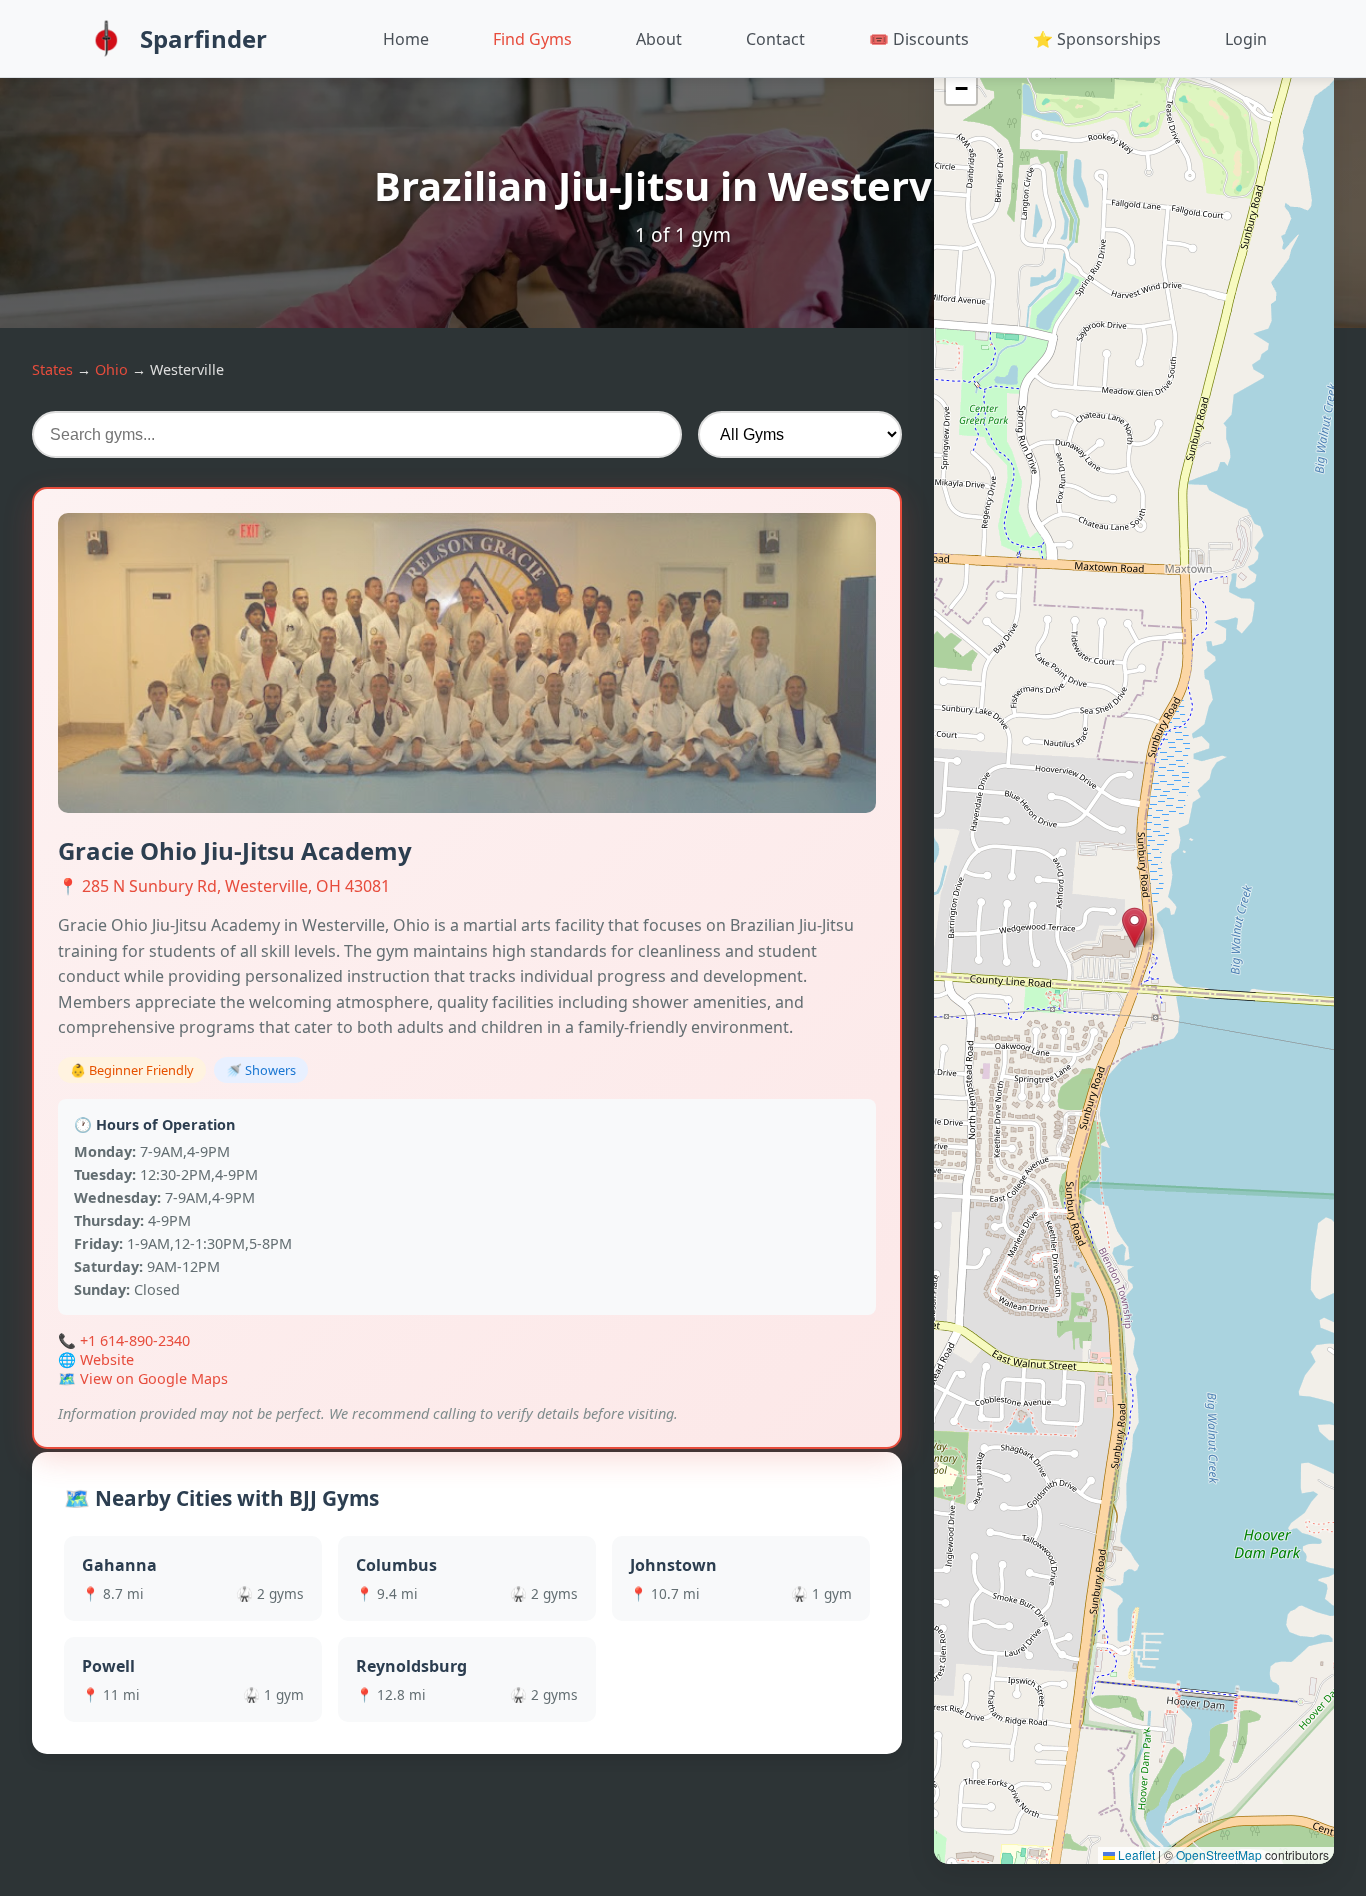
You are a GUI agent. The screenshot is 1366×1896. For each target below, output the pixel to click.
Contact (775, 39)
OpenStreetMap (1219, 1854)
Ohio (111, 369)
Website (107, 1359)
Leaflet (1135, 1854)
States (52, 369)
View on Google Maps (154, 1378)
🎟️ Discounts (919, 39)
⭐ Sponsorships (1097, 39)
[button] (1134, 927)
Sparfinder (203, 38)
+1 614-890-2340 (135, 1340)
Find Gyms (532, 39)
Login (1246, 39)
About (659, 39)
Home (406, 39)
